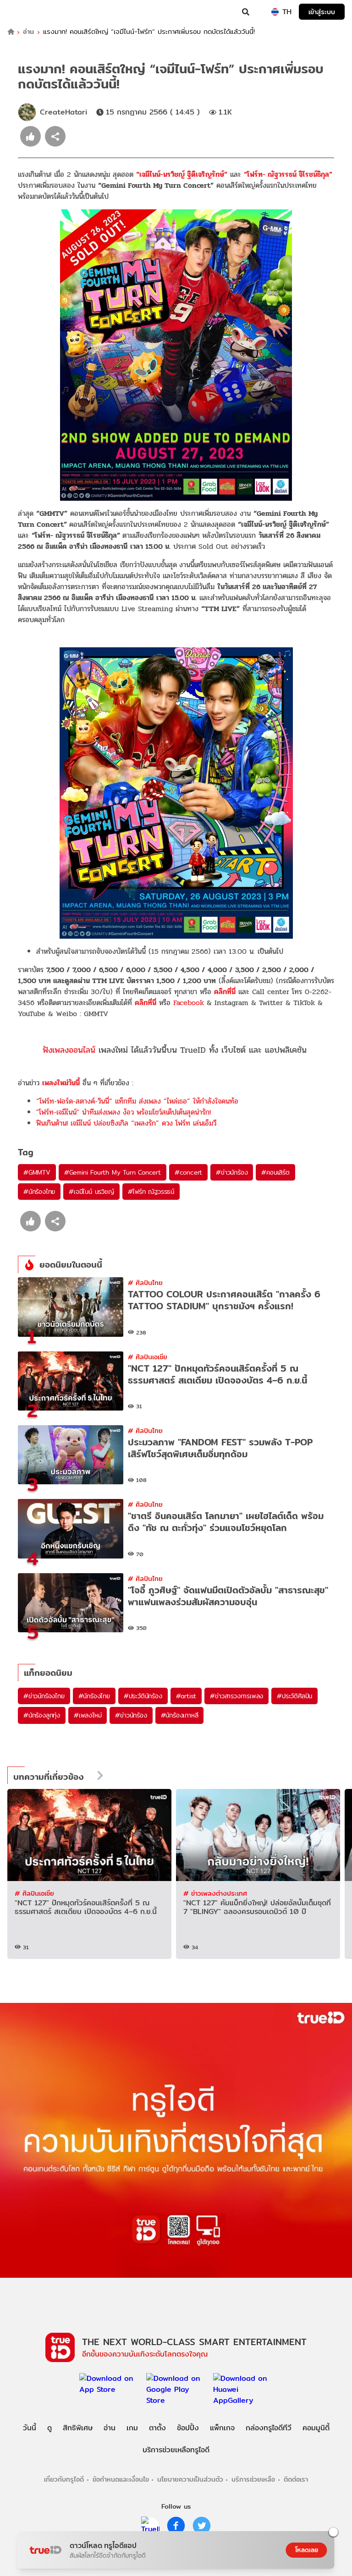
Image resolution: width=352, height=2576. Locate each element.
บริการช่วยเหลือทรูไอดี (176, 2450)
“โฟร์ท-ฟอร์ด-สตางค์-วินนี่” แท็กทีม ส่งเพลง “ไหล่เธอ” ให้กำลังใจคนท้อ (137, 1101)
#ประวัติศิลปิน (294, 1696)
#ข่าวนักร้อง (232, 1172)
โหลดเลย (307, 2550)
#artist (186, 1696)
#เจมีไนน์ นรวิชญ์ (91, 1192)
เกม (132, 2428)
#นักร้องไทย (39, 1192)
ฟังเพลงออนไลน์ (69, 1050)
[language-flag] (275, 12)
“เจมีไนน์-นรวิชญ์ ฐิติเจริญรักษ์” (182, 174)
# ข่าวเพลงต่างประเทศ (215, 1893)
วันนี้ (30, 2428)
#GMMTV (37, 1172)
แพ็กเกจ (222, 2428)
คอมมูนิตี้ (316, 2428)
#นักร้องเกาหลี (180, 1715)
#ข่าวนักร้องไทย (44, 1696)
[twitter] (202, 2526)
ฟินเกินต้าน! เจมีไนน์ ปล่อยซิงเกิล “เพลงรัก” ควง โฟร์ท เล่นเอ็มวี (126, 1123)
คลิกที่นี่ (225, 992)
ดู (49, 2428)
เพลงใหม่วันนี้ (61, 1083)
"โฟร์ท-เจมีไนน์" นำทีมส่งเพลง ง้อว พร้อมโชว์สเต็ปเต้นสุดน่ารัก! (124, 1112)
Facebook (189, 1003)
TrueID (26, 12)
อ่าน (28, 32)
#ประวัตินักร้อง (143, 1696)
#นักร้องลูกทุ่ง (42, 1715)
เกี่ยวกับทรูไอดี (64, 2479)
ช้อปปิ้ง (188, 2428)
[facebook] (176, 2526)
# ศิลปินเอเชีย (148, 1357)
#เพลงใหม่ (88, 1715)
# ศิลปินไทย (145, 1283)
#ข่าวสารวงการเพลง (236, 1696)
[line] (150, 2526)
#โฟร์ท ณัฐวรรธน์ (151, 1192)
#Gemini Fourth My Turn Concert (113, 1172)
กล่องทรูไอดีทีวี (269, 2428)
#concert (188, 1172)
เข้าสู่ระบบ (322, 12)
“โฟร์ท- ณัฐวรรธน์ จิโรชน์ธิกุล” (288, 174)
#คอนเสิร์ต (275, 1172)
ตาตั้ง (157, 2428)
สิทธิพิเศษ (78, 2428)
